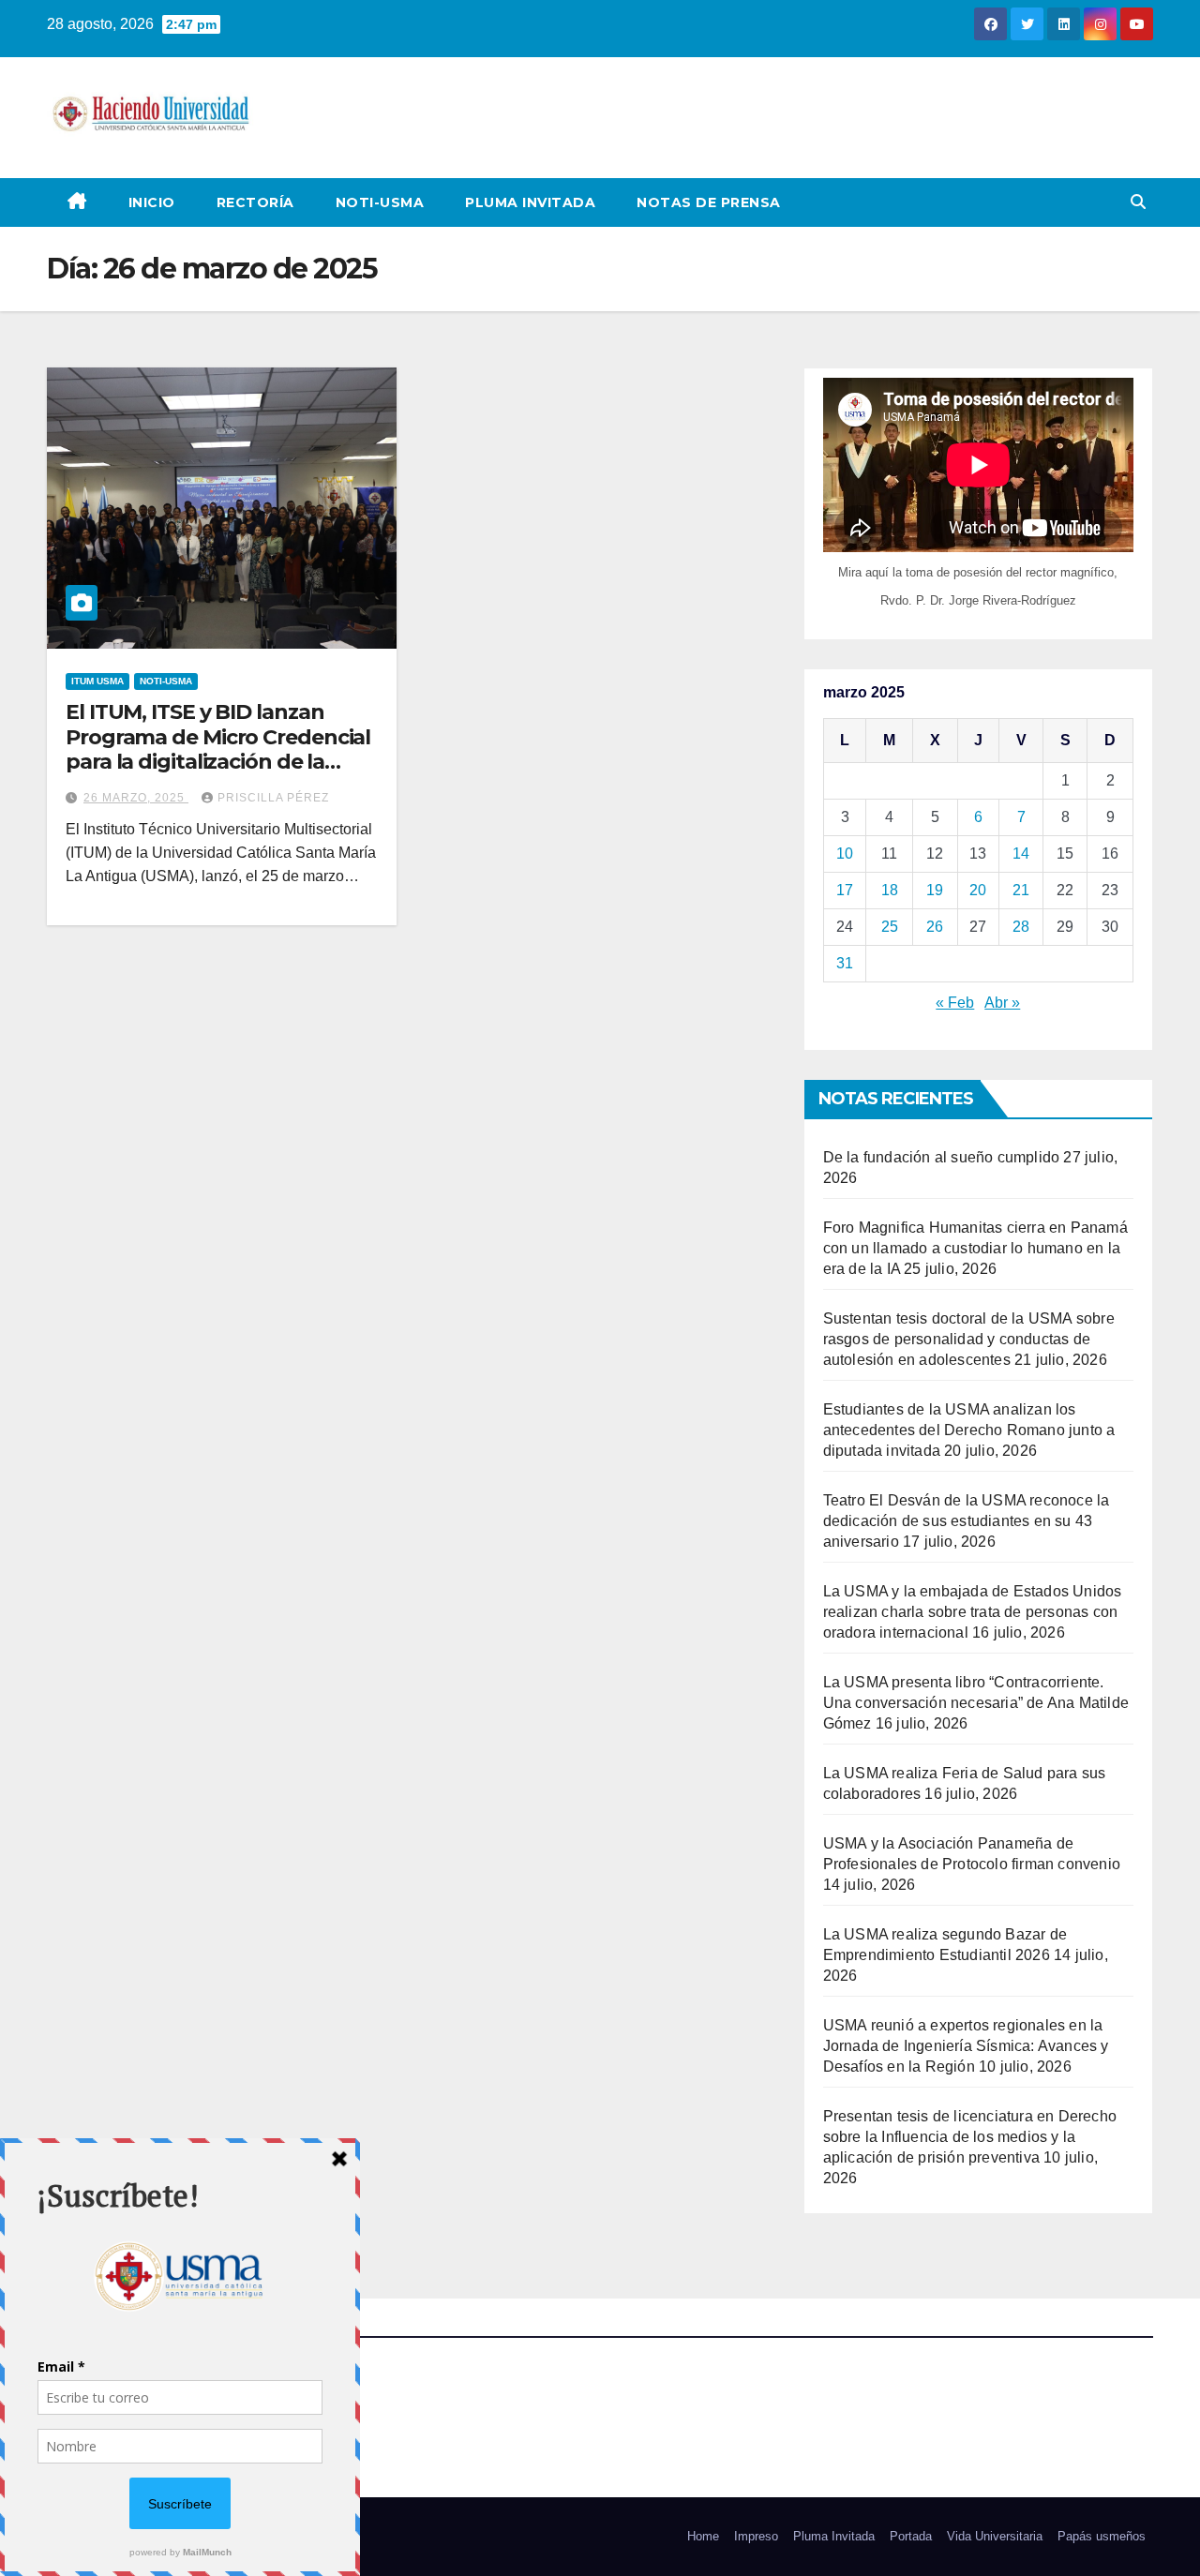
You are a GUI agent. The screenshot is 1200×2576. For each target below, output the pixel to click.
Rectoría (255, 202)
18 (890, 890)
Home (703, 2536)
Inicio (152, 202)
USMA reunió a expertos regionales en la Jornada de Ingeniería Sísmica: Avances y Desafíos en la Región (966, 2046)
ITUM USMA (97, 681)
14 (1021, 854)
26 (935, 927)
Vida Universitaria (995, 2536)
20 (978, 890)
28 (1021, 927)
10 (845, 854)
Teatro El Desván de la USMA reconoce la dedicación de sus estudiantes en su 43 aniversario (967, 1521)
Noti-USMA (380, 202)
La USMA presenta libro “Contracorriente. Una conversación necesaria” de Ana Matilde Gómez (976, 1703)
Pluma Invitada (530, 202)
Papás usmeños (1102, 2536)
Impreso (756, 2536)
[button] (1138, 202)
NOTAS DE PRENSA (709, 202)
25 (890, 927)
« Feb (955, 1003)
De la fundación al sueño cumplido (942, 1157)
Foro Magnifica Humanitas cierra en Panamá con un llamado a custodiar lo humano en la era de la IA (975, 1248)
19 (935, 890)
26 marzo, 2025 (136, 798)
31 (845, 963)
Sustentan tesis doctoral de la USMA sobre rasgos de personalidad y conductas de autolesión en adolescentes (969, 1339)
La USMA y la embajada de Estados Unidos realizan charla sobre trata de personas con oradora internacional (973, 1612)
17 (845, 890)
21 (1021, 890)
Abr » (1002, 1003)
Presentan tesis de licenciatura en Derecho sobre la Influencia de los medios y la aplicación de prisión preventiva (970, 2137)
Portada (911, 2536)
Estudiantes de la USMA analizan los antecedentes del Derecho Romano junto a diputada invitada (969, 1430)
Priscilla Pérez (273, 798)
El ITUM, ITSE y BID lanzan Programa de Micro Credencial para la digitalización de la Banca (218, 749)
